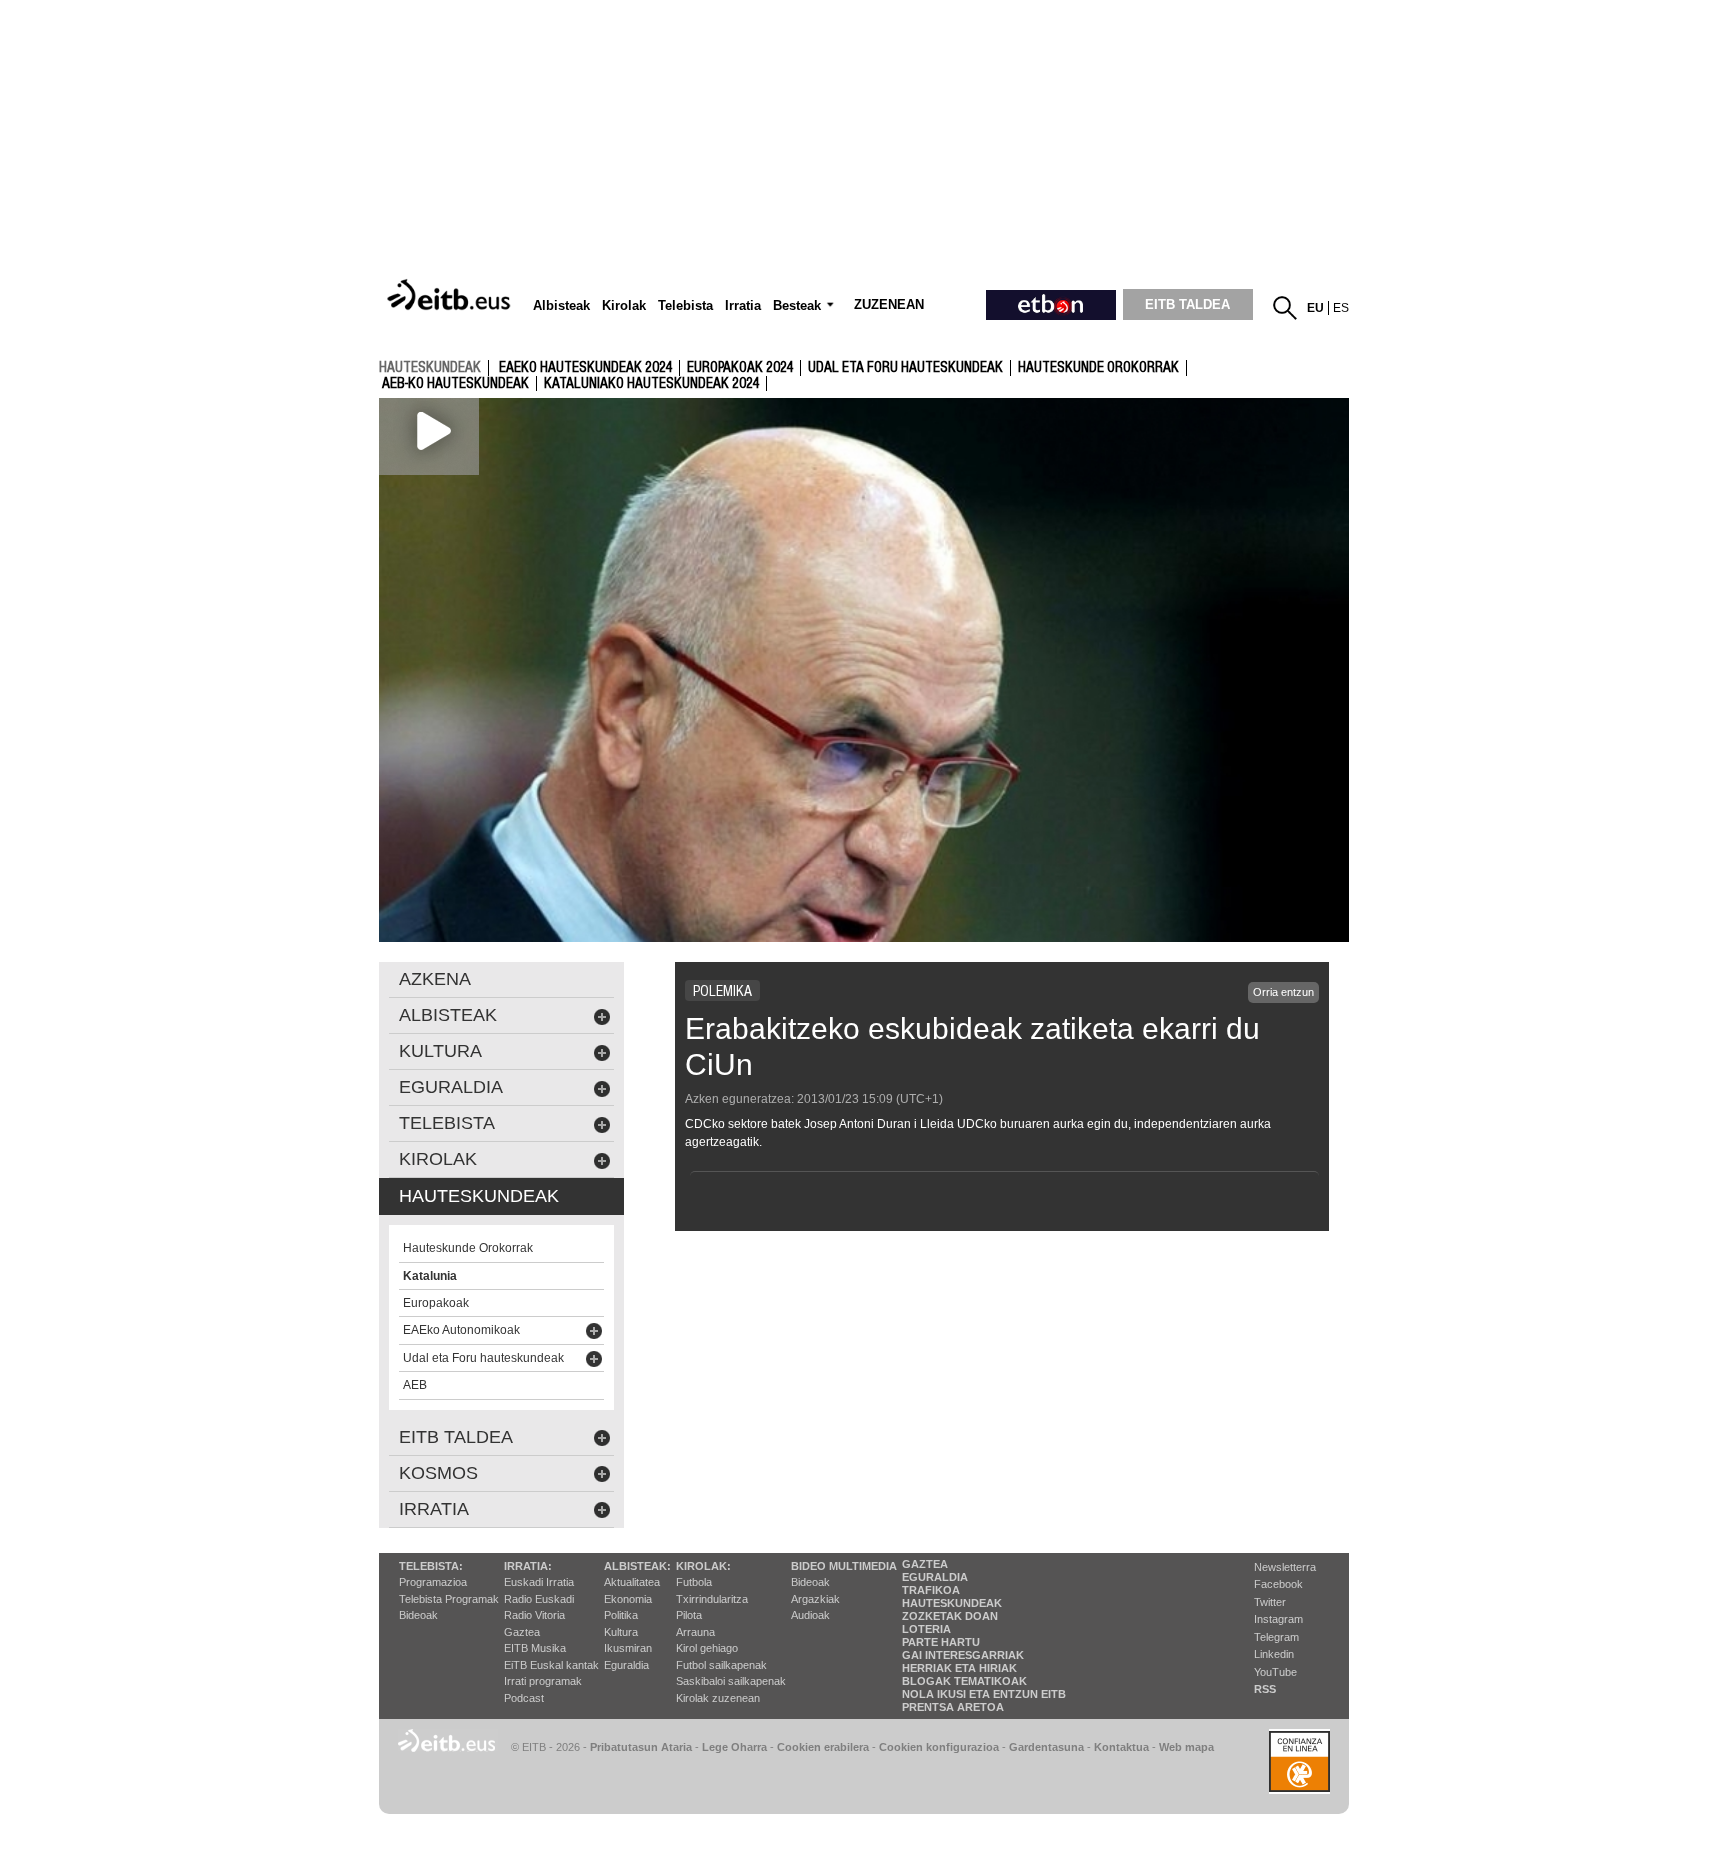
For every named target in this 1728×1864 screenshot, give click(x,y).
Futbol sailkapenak (721, 1665)
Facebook (1278, 1584)
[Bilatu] (1285, 308)
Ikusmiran (628, 1648)
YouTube (1275, 1672)
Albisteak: (637, 1566)
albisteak (448, 1015)
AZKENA (435, 979)
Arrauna (695, 1632)
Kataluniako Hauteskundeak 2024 (651, 384)
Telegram (1276, 1637)
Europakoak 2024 (740, 368)
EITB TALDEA (1187, 304)
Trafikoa (931, 1590)
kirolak (438, 1159)
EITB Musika (535, 1648)
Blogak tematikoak (964, 1681)
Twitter (1270, 1602)
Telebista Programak (449, 1599)
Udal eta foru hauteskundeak (905, 368)
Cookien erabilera (823, 1747)
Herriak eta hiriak (959, 1668)
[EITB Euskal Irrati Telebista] (451, 296)
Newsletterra (1285, 1567)
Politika (621, 1615)
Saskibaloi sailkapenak (731, 1681)
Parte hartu (941, 1642)
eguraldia (451, 1087)
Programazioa (433, 1582)
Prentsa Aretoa (953, 1707)
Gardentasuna (1046, 1747)
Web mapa (1186, 1747)
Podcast (524, 1698)
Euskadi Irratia (539, 1582)
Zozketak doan (950, 1616)
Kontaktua (1121, 1747)
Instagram (1278, 1619)
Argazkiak (815, 1599)
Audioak (810, 1615)
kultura (440, 1051)
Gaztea (522, 1632)
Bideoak (418, 1615)
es (1341, 308)
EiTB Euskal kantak (551, 1665)
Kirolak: (703, 1566)
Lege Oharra (734, 1747)
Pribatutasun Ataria (641, 1747)
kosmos (438, 1473)
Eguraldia (626, 1665)
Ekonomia (628, 1599)
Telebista (447, 1123)
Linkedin (1274, 1654)
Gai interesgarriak (963, 1655)
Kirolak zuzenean (718, 1698)
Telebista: (431, 1566)
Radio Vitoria (534, 1615)
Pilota (689, 1615)
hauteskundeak (430, 367)
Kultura (621, 1632)
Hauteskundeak (952, 1603)
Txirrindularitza (712, 1599)
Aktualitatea (632, 1582)
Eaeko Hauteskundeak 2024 (585, 368)
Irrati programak (543, 1681)
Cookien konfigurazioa (939, 1747)
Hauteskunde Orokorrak (1098, 368)
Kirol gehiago (707, 1648)
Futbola (694, 1582)
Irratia (434, 1509)
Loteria (926, 1629)
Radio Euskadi (539, 1599)
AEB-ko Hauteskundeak (455, 384)
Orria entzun (1283, 992)
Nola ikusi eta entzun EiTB (984, 1694)
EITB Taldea (456, 1437)
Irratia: (528, 1566)
